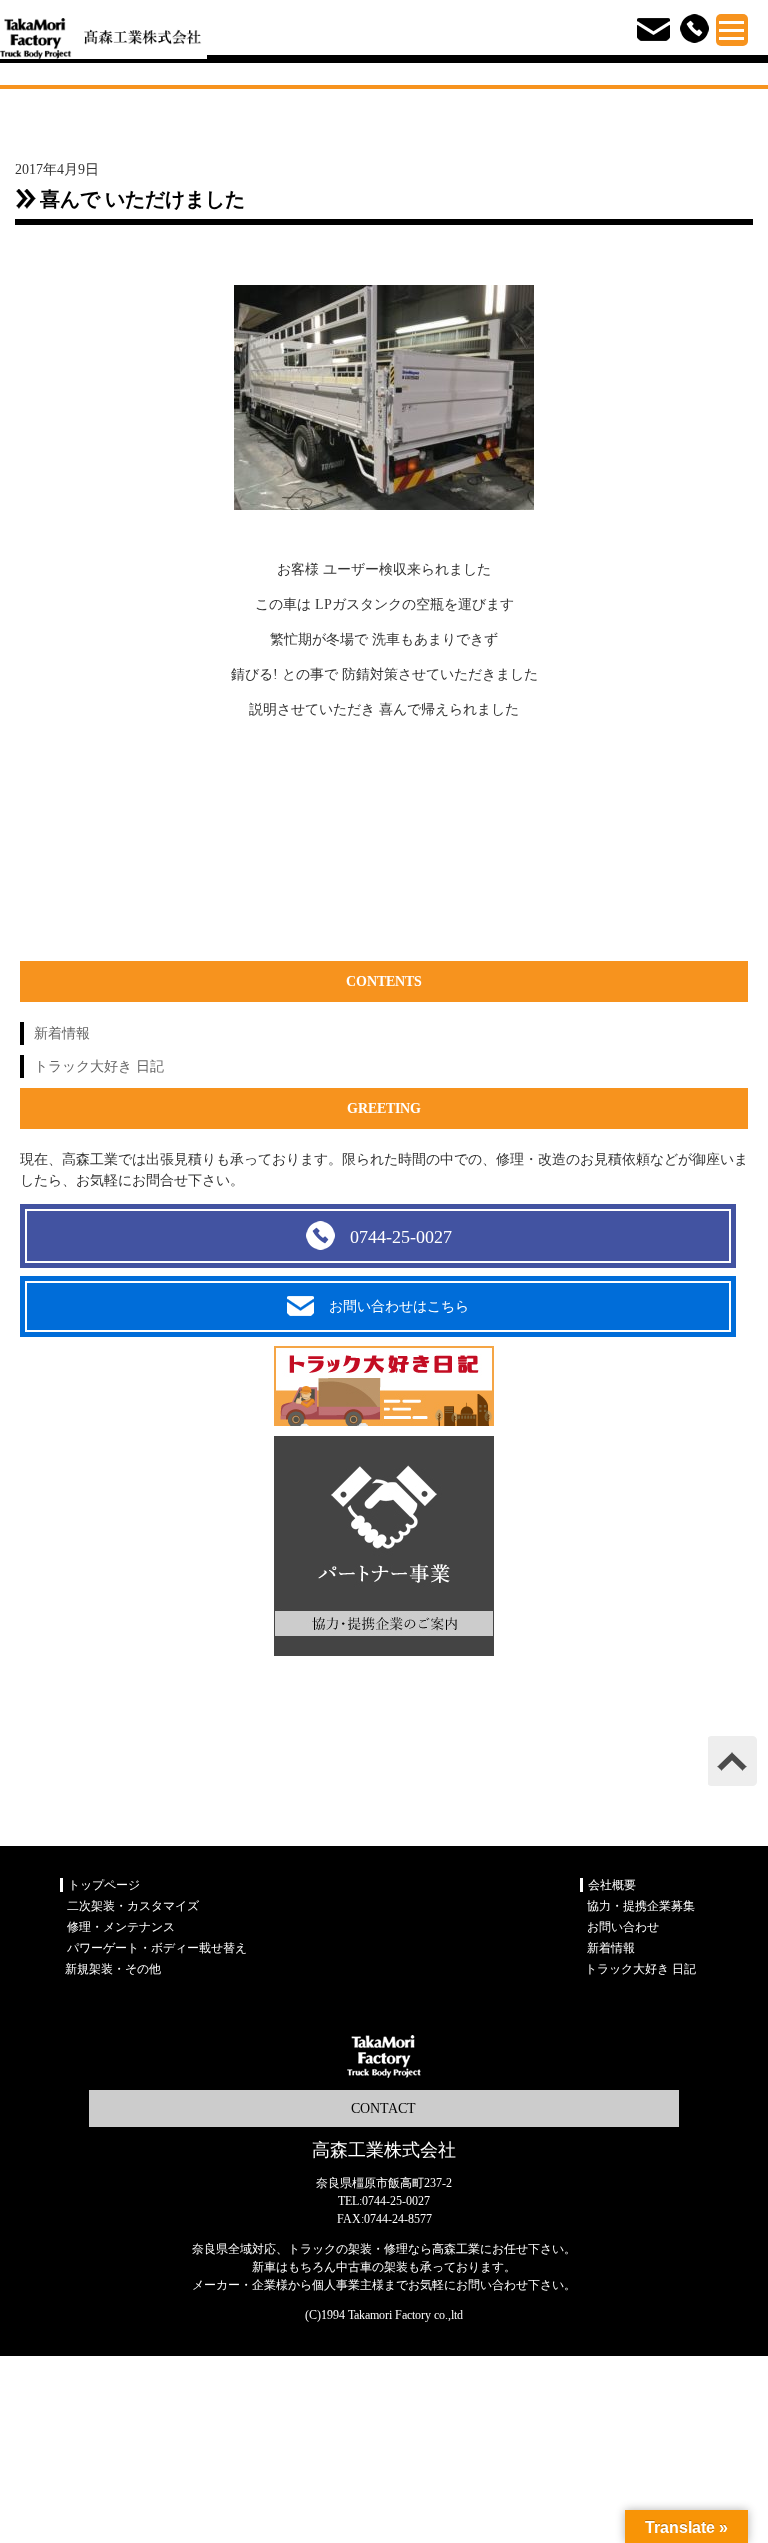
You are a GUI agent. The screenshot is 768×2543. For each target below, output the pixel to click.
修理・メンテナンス (121, 1927)
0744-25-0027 (401, 1237)
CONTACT (383, 2108)
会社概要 (612, 1885)
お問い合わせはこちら (399, 1306)
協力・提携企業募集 (641, 1906)
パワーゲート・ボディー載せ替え (157, 1948)
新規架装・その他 (113, 1969)
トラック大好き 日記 (99, 1066)
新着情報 (62, 1033)
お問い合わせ (623, 1927)
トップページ (104, 1885)
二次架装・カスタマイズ (133, 1906)
